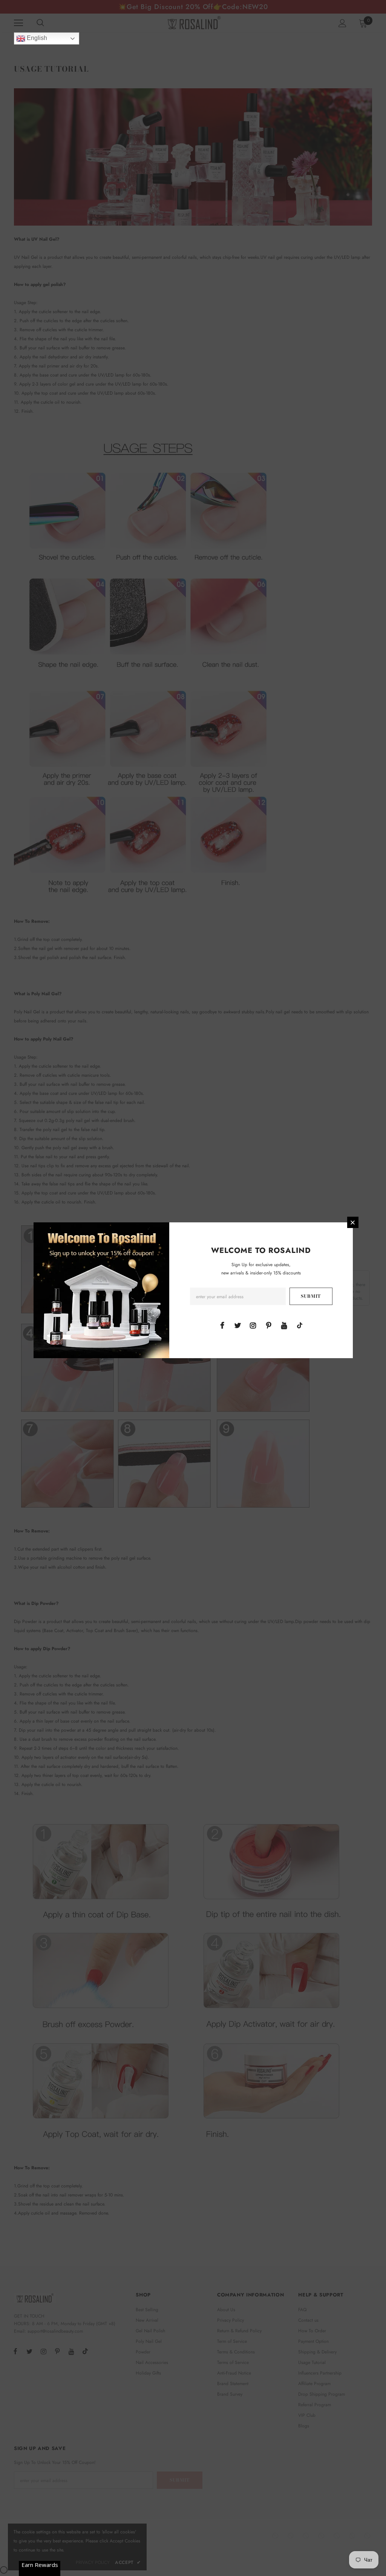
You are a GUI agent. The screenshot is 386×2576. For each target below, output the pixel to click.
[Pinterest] (269, 1325)
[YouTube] (284, 1325)
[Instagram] (253, 1325)
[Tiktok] (300, 1325)
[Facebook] (222, 1325)
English (36, 38)
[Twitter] (237, 1325)
